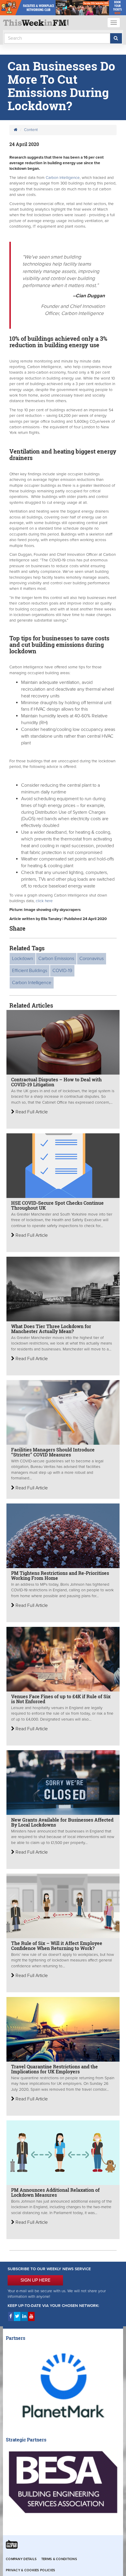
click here (44, 901)
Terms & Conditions (59, 2559)
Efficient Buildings (30, 971)
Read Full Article (31, 1112)
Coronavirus (92, 959)
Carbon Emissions (56, 959)
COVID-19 (62, 971)
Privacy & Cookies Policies (30, 2570)
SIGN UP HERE (35, 2280)
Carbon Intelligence (63, 178)
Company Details (21, 2559)
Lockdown (23, 959)
